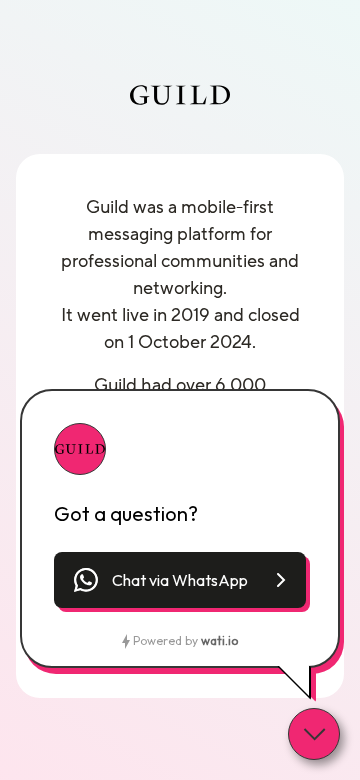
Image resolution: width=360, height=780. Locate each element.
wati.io (219, 640)
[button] (180, 580)
